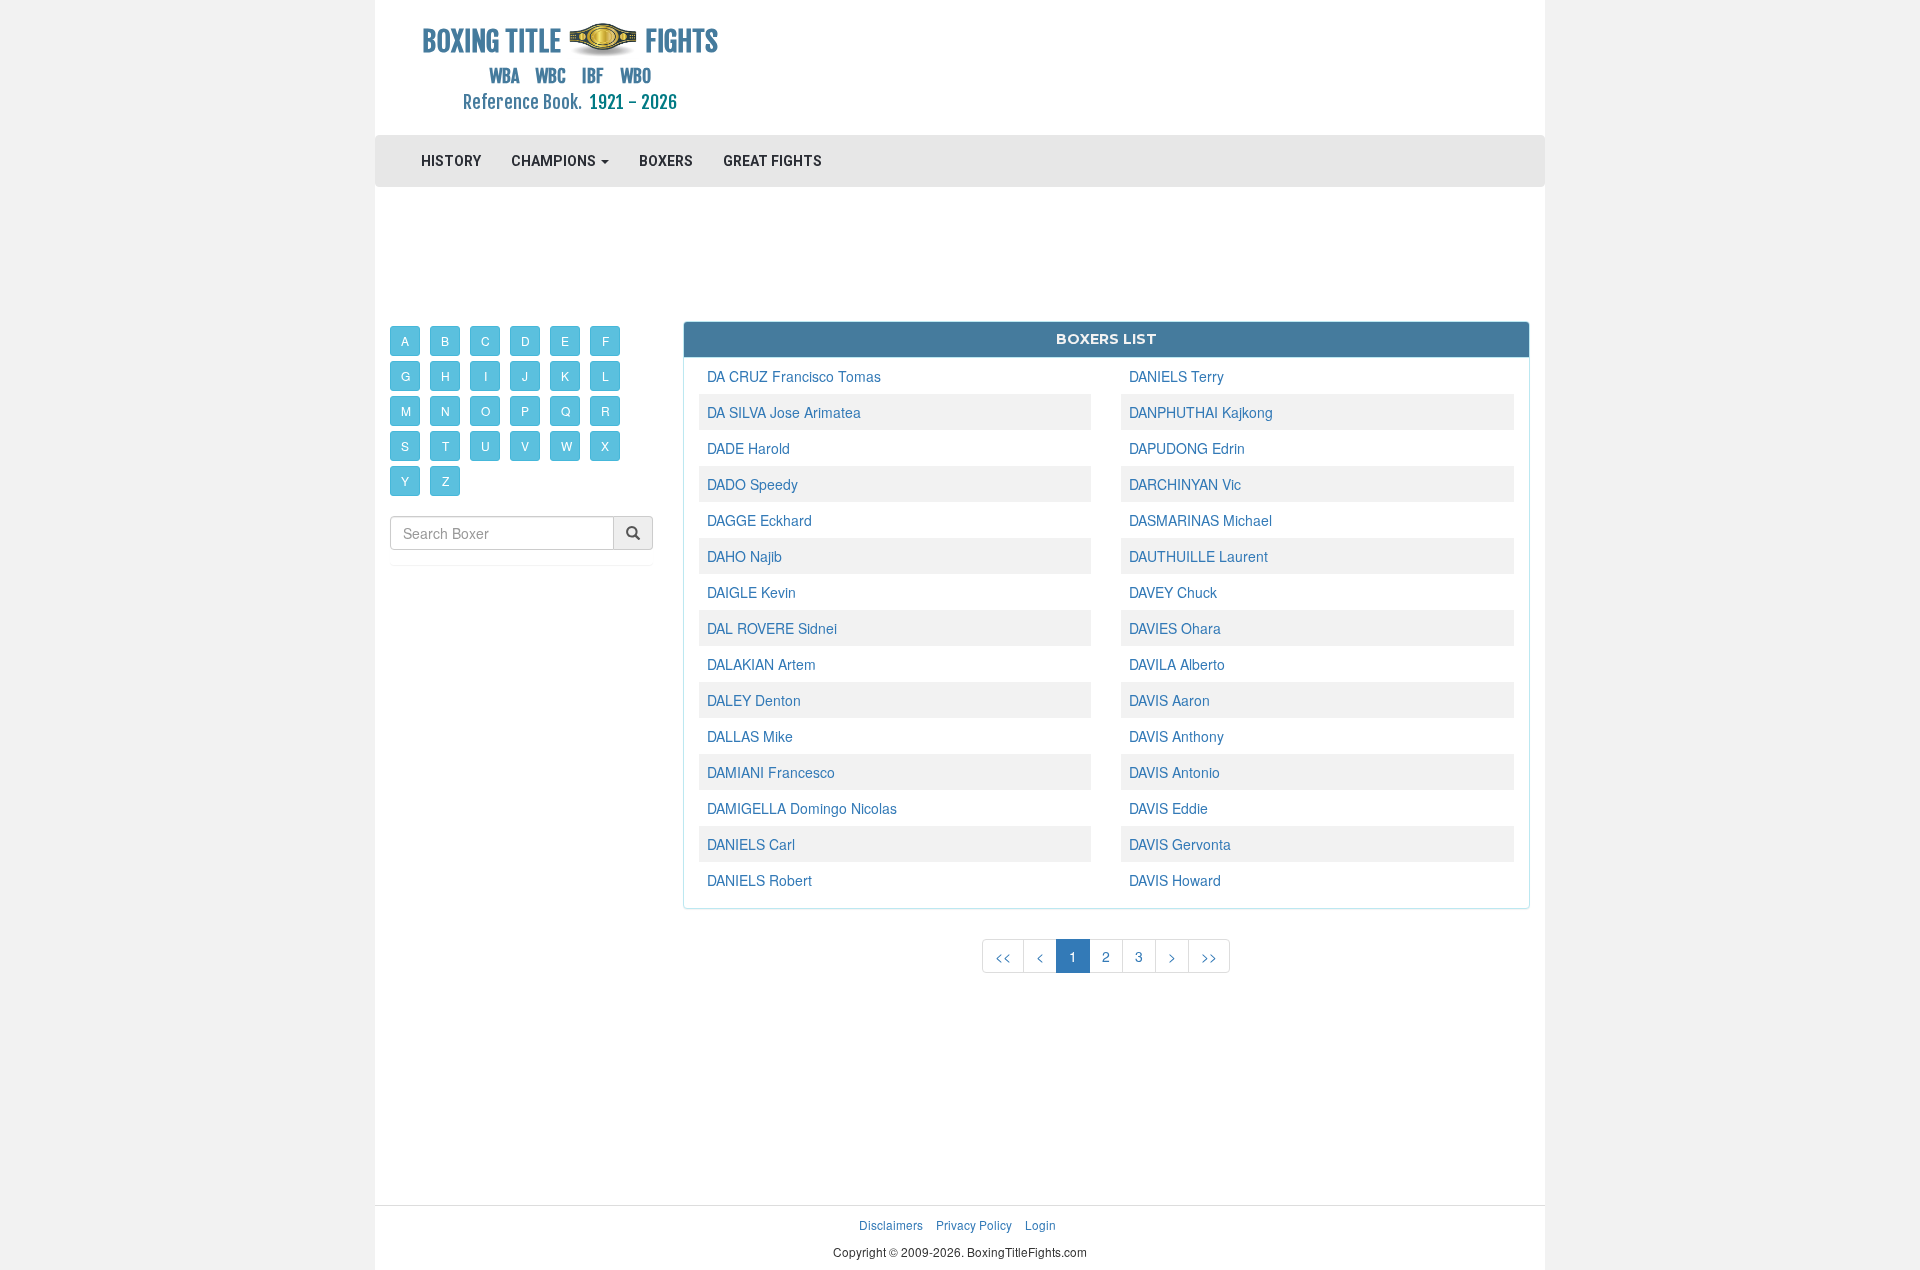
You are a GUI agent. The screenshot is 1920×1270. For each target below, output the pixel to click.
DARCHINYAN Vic (1185, 484)
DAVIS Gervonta (1180, 844)
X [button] (605, 445)
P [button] (525, 410)
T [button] (445, 445)
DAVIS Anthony (1176, 736)
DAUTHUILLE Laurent (1198, 556)
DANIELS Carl (751, 844)
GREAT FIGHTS (772, 161)
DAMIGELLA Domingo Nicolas (802, 808)
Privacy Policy (974, 1224)
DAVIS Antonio (1174, 772)
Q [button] (565, 410)
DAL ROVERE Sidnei (772, 628)
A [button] (405, 340)
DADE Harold (748, 448)
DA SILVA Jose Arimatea (784, 412)
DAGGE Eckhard (759, 520)
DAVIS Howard (1175, 880)
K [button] (565, 375)
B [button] (445, 340)
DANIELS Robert (759, 880)
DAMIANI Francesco (771, 772)
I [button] (485, 375)
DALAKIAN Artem (761, 664)
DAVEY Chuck (1173, 592)
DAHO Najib (744, 556)
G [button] (405, 375)
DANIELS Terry (1176, 376)
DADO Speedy (752, 484)
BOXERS (666, 161)
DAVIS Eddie (1168, 808)
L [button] (605, 375)
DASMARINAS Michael (1200, 520)
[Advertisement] (1106, 65)
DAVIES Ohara (1175, 628)
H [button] (445, 375)
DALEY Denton (754, 700)
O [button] (485, 410)
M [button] (406, 410)
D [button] (525, 340)
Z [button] (445, 480)
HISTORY (451, 161)
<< (1003, 956)
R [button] (605, 410)
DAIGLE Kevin (751, 592)
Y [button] (405, 480)
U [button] (485, 445)
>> (1209, 956)
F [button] (605, 340)
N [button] (445, 410)
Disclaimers (891, 1224)
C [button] (485, 340)
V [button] (525, 445)
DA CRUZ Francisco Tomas (794, 376)
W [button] (566, 445)
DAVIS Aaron (1169, 700)
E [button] (565, 340)
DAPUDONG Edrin (1187, 448)
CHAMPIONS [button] (555, 161)
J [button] (525, 375)
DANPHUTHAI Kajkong (1201, 412)
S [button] (405, 445)
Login (1040, 1224)
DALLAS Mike (750, 736)
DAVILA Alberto (1177, 664)
